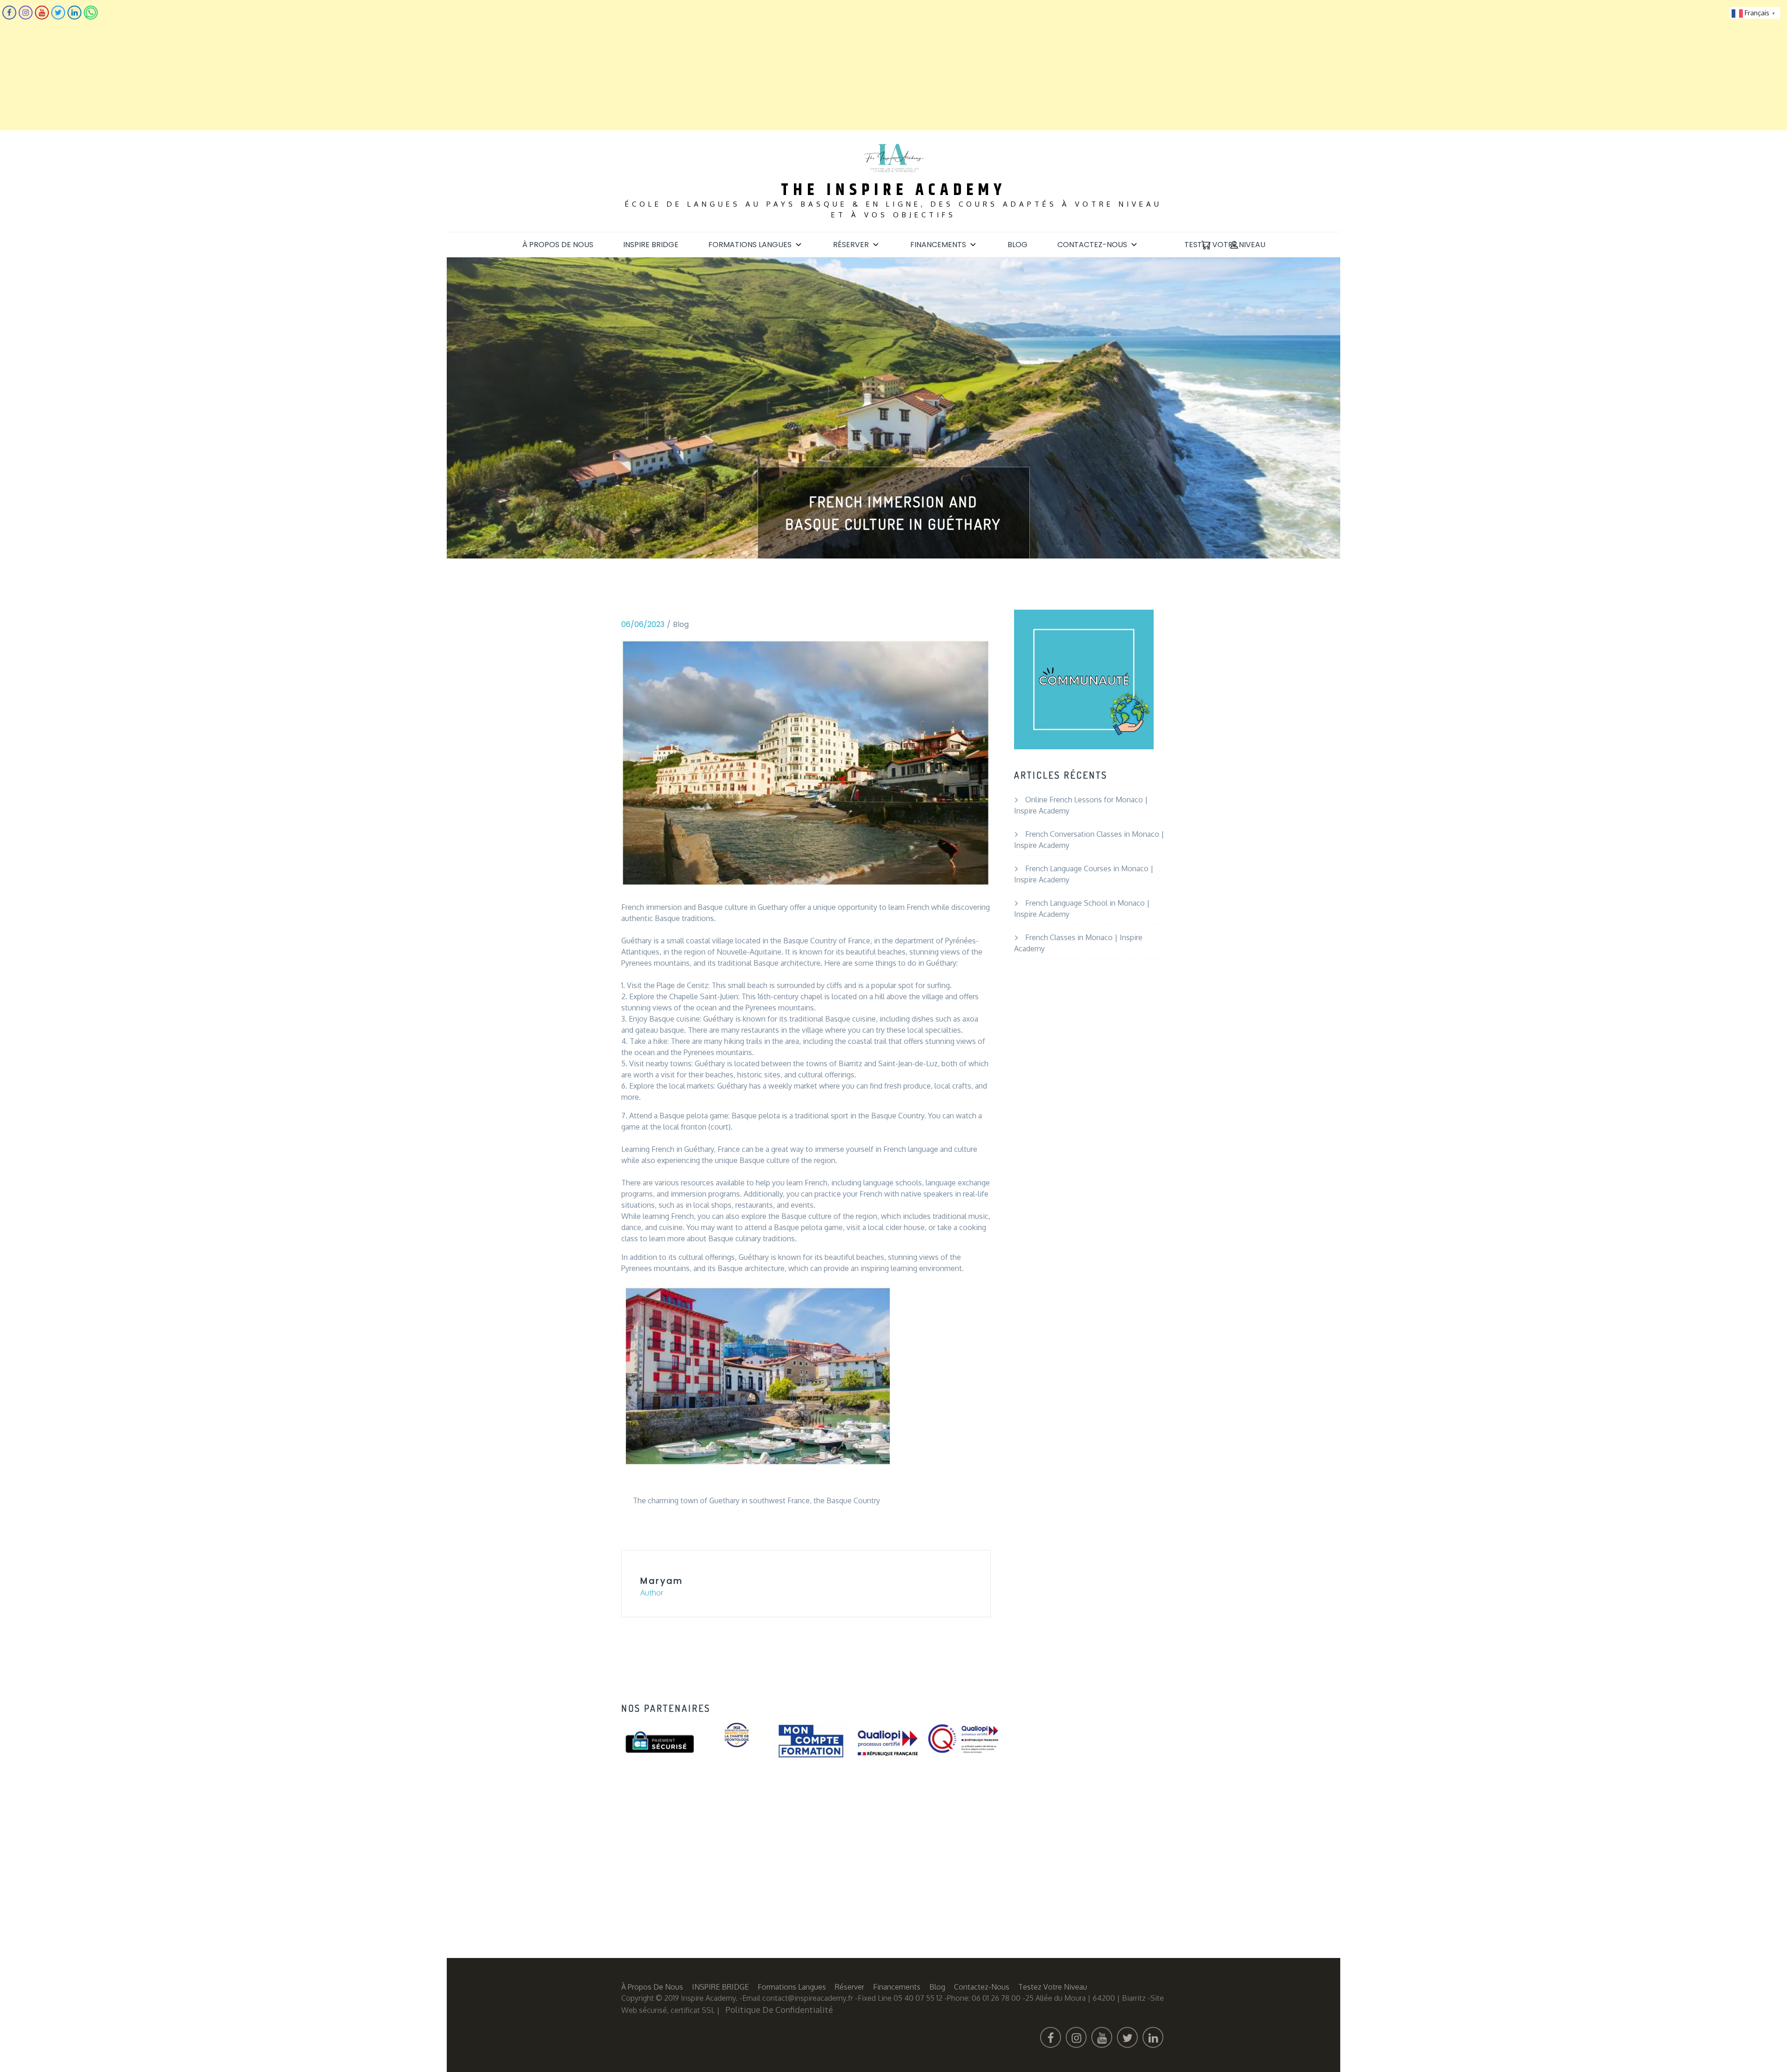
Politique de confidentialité (779, 2010)
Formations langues (750, 245)
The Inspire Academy (893, 190)
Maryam (662, 1581)
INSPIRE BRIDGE (651, 245)
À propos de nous (558, 245)
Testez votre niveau (1225, 245)
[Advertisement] (279, 65)
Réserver (851, 245)
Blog (1018, 245)
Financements (938, 245)
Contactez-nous (1092, 245)
